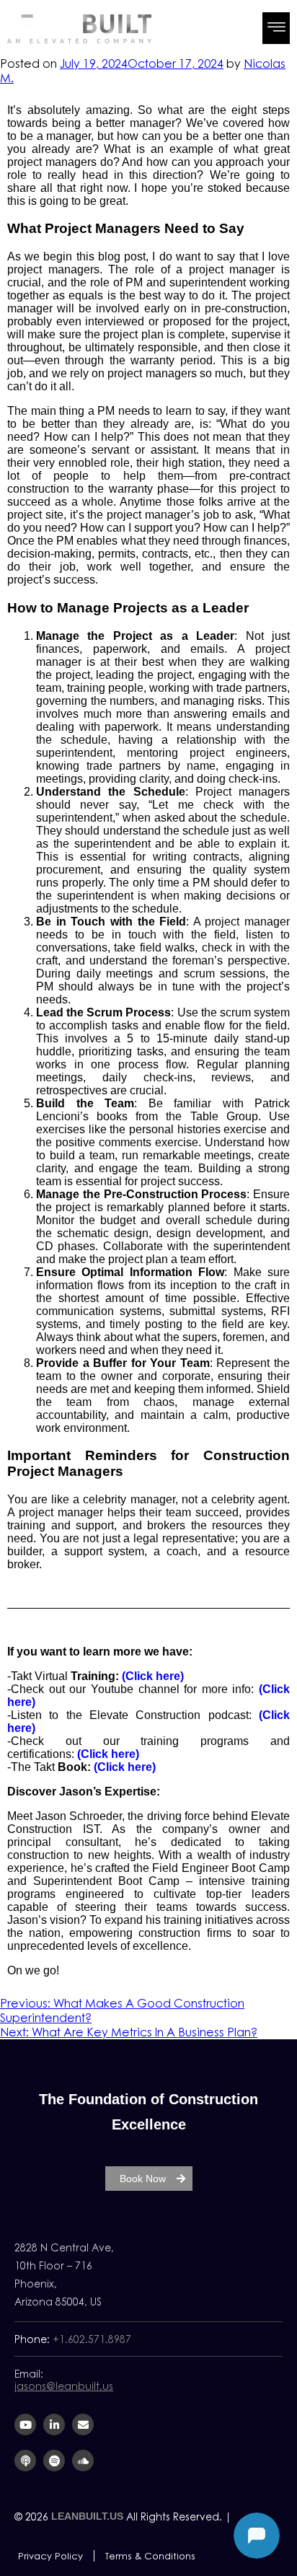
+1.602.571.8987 (92, 2339)
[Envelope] (83, 2425)
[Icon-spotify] (54, 2461)
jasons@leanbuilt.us (64, 2386)
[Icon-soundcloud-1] (83, 2461)
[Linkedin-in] (54, 2425)
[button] (276, 28)
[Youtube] (25, 2425)
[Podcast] (25, 2461)
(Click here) (153, 1676)
